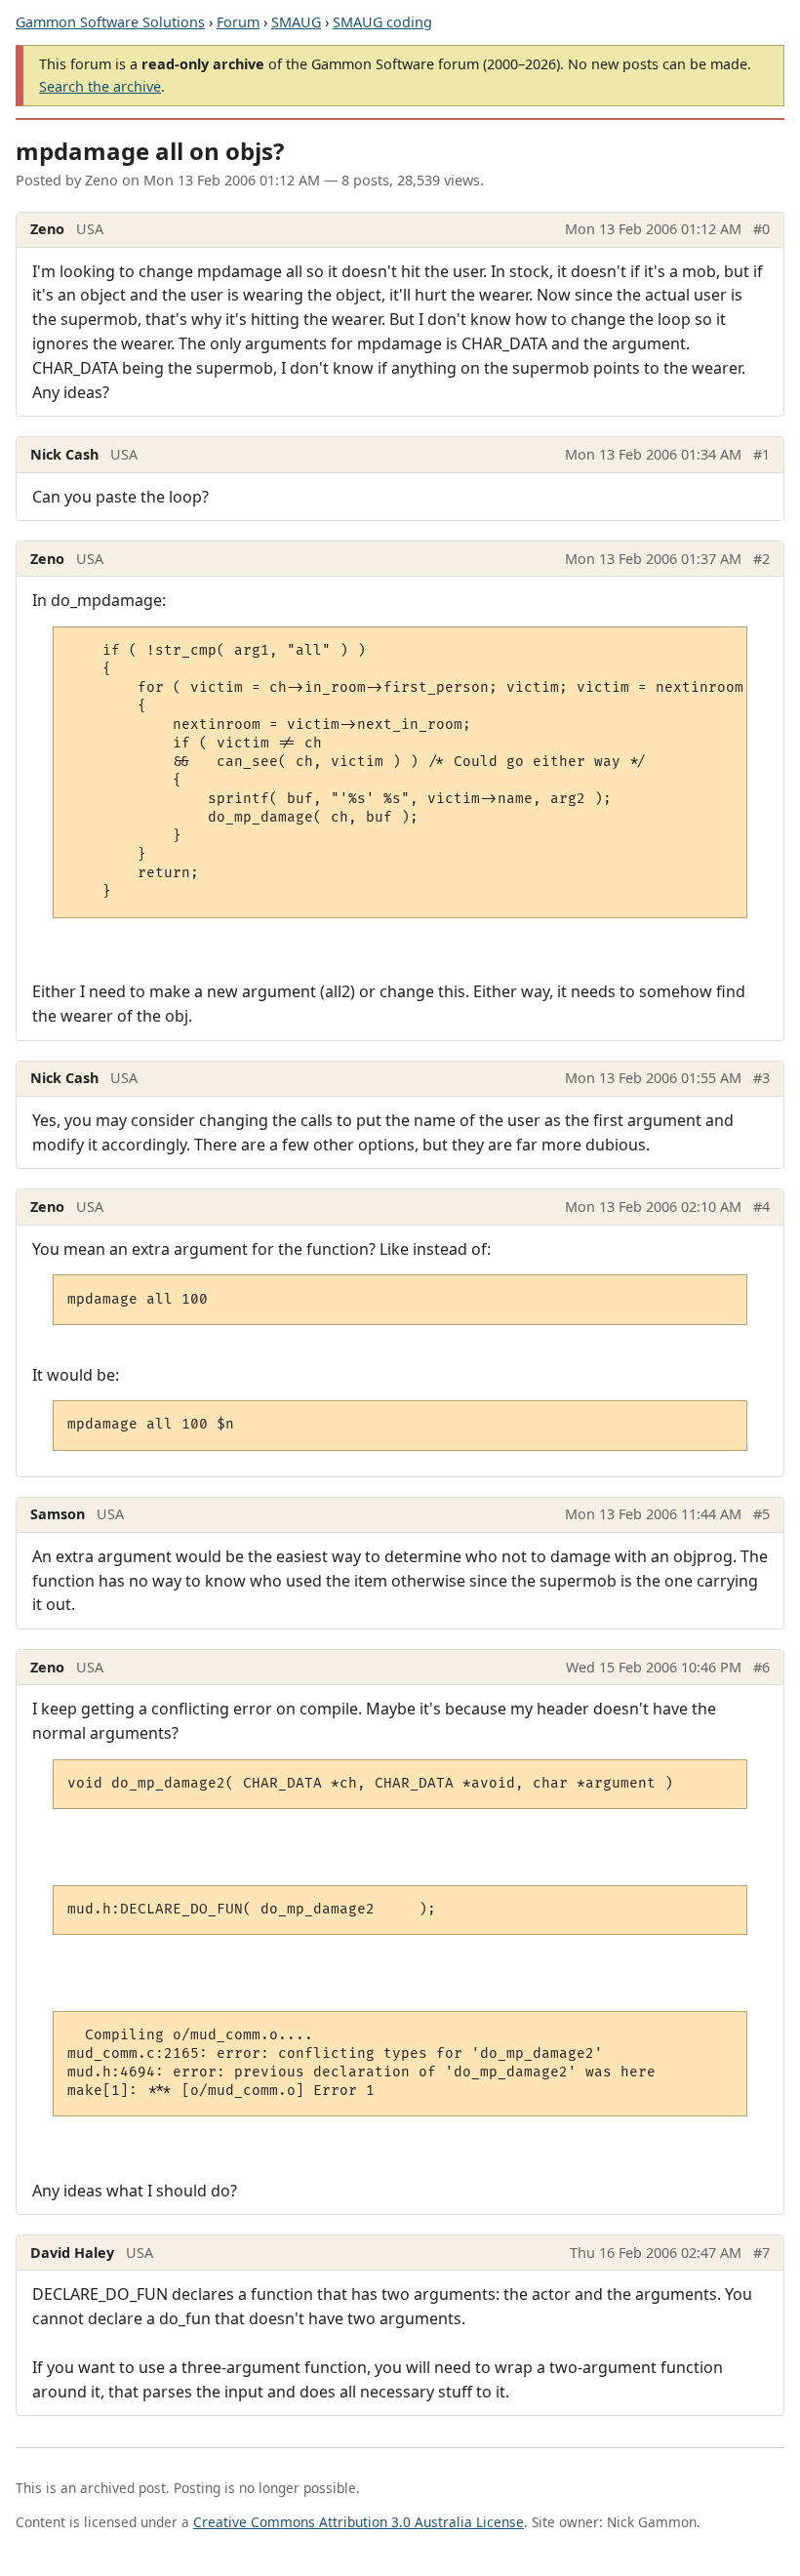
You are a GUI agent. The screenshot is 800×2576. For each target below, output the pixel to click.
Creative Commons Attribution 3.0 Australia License (359, 2522)
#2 (761, 559)
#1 (761, 454)
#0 (761, 229)
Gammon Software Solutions (110, 22)
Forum (238, 22)
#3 (761, 1078)
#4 (761, 1207)
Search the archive (100, 86)
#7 (761, 2253)
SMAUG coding (382, 22)
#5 (761, 1514)
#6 (761, 1667)
